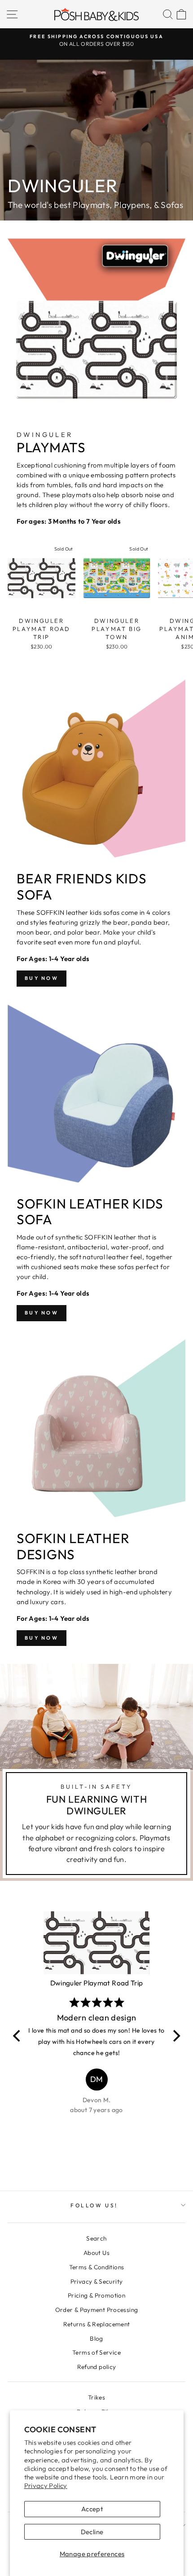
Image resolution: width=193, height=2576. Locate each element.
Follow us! (94, 2205)
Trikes (96, 2397)
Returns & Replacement (97, 2324)
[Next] (175, 2036)
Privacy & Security (97, 2281)
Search (96, 2238)
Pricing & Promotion (96, 2295)
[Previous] (18, 2036)
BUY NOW (42, 978)
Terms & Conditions (97, 2267)
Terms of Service (96, 2352)
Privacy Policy (46, 2486)
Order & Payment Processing (97, 2310)
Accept (92, 2509)
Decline (92, 2532)
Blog (96, 2338)
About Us (96, 2253)
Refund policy (97, 2367)
